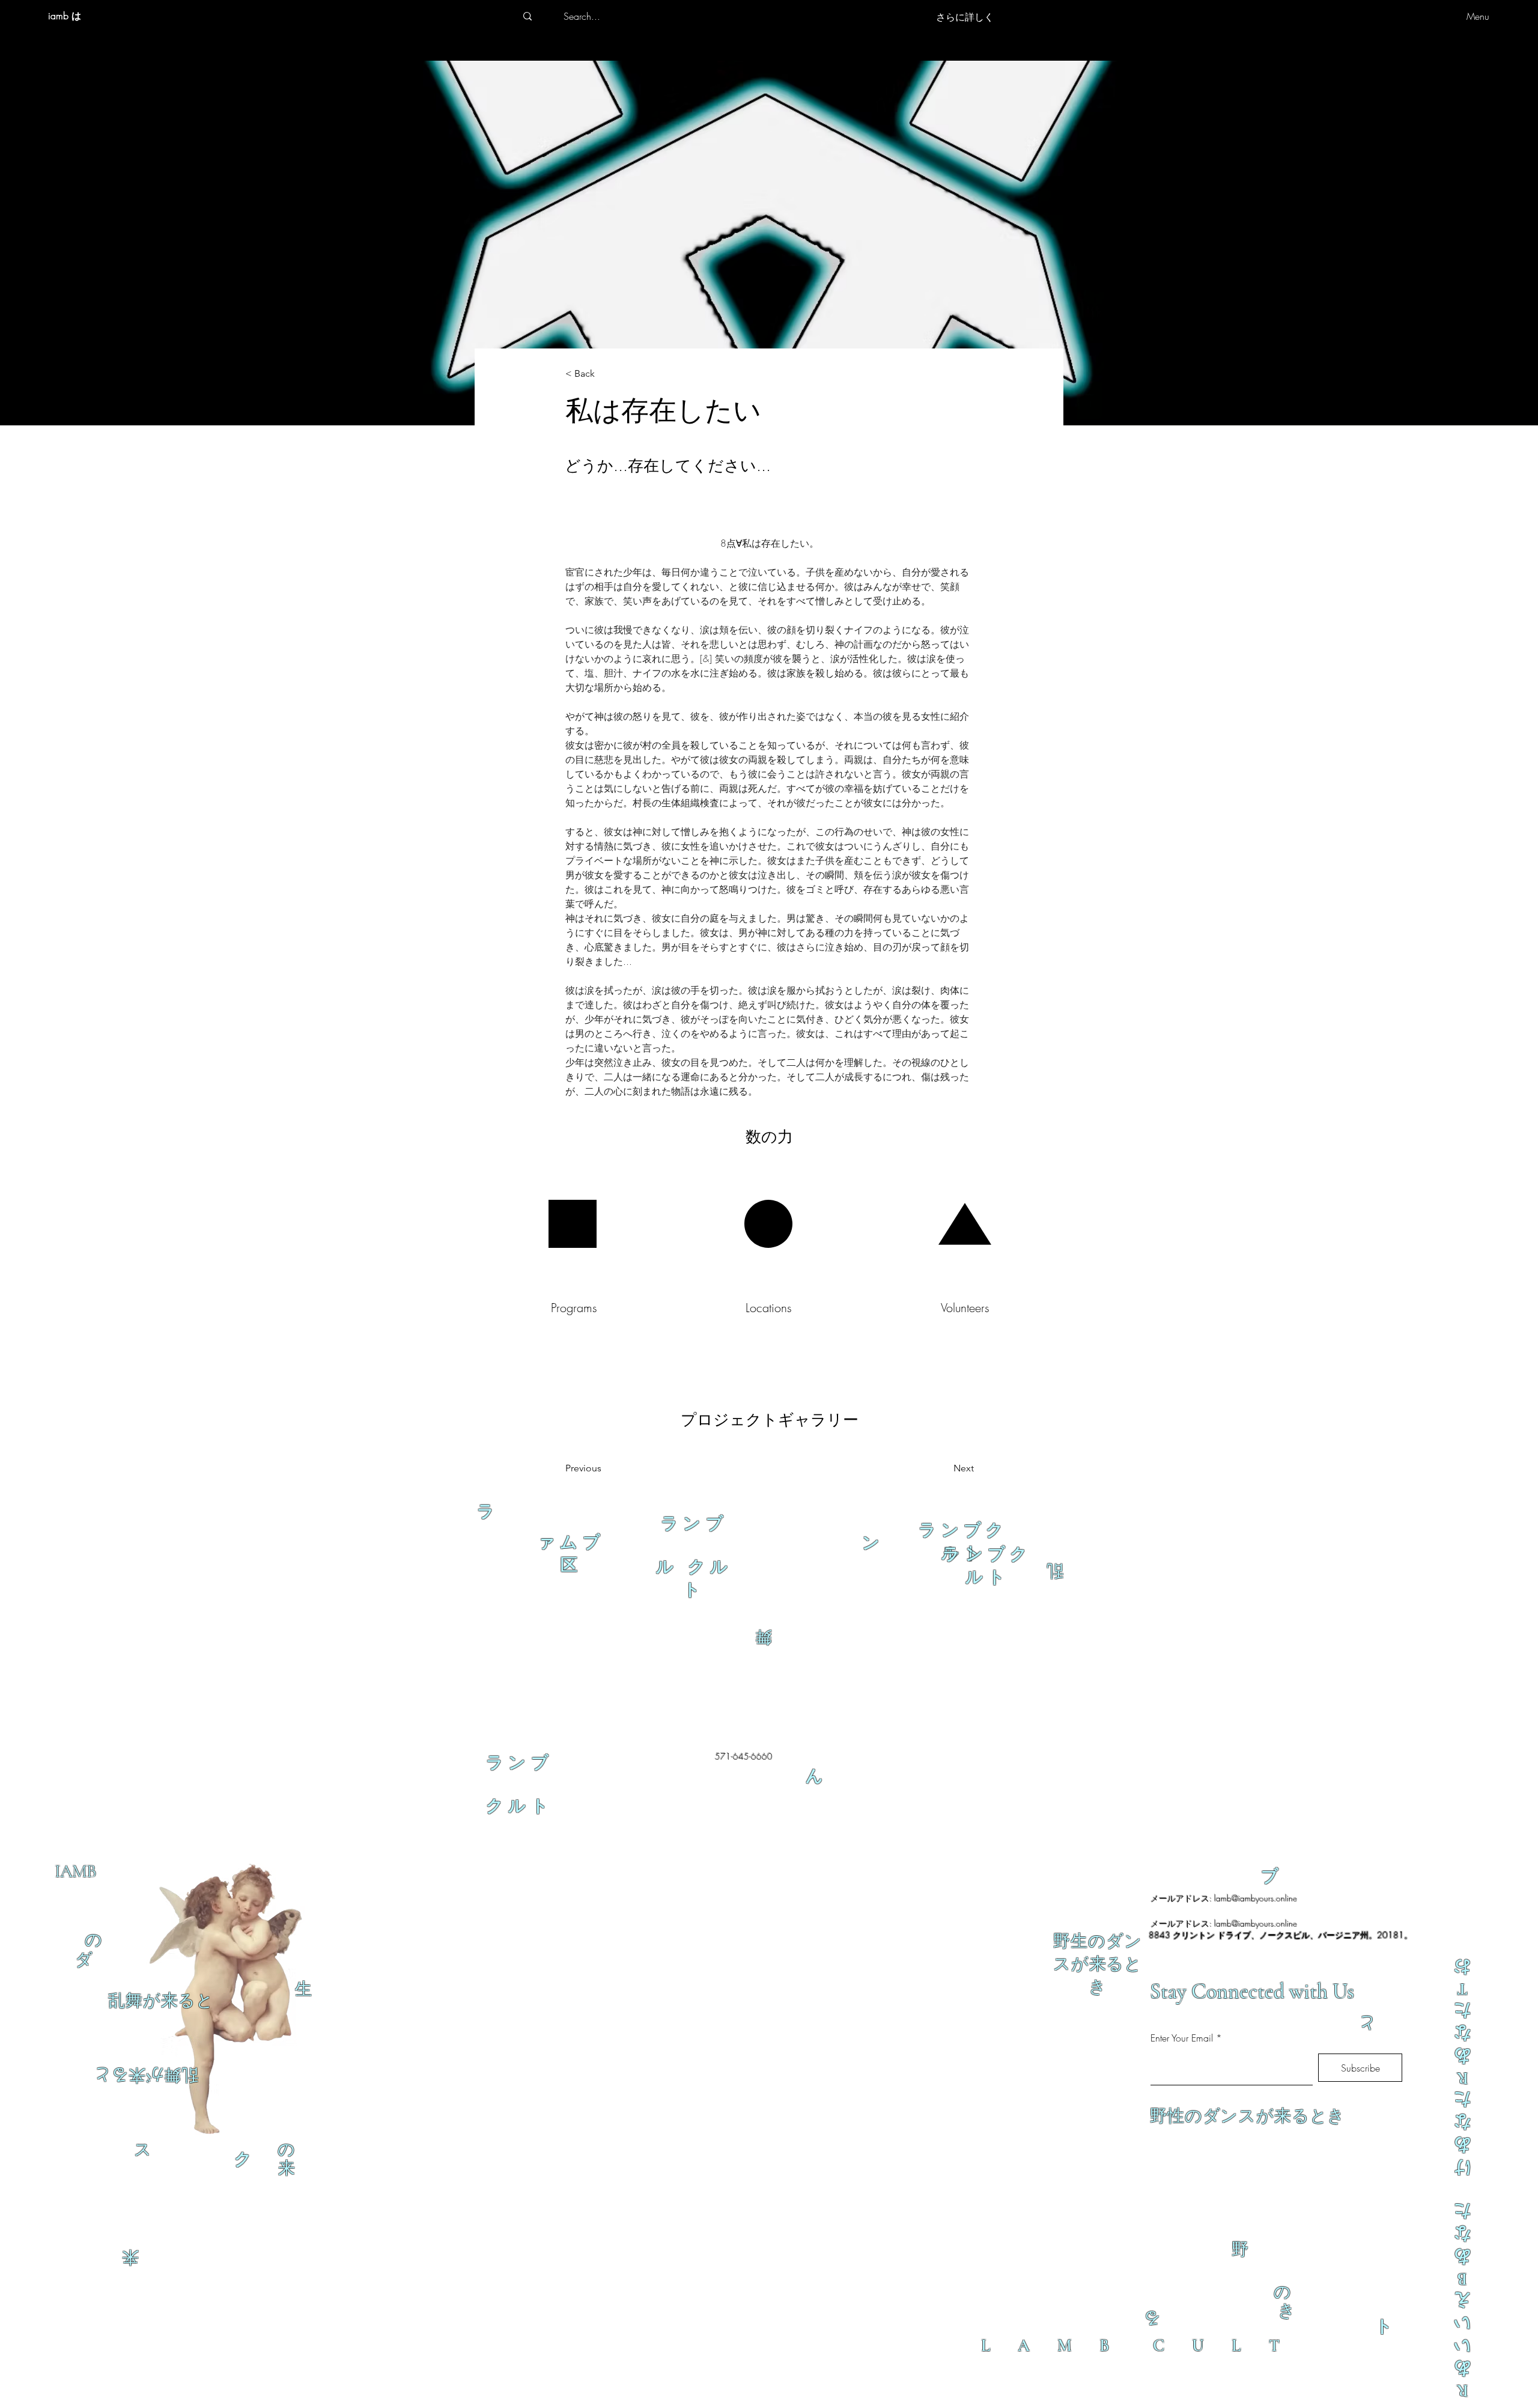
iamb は (65, 16)
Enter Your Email (1182, 2038)
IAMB (75, 1871)
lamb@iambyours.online (1256, 1898)
